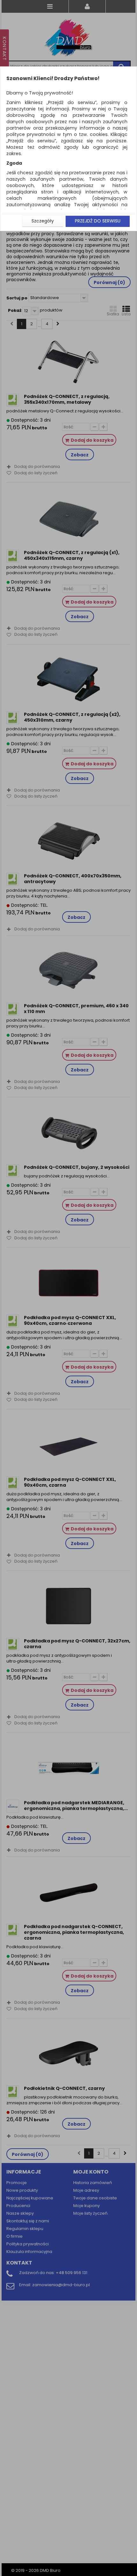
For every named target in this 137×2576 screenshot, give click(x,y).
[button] (43, 221)
